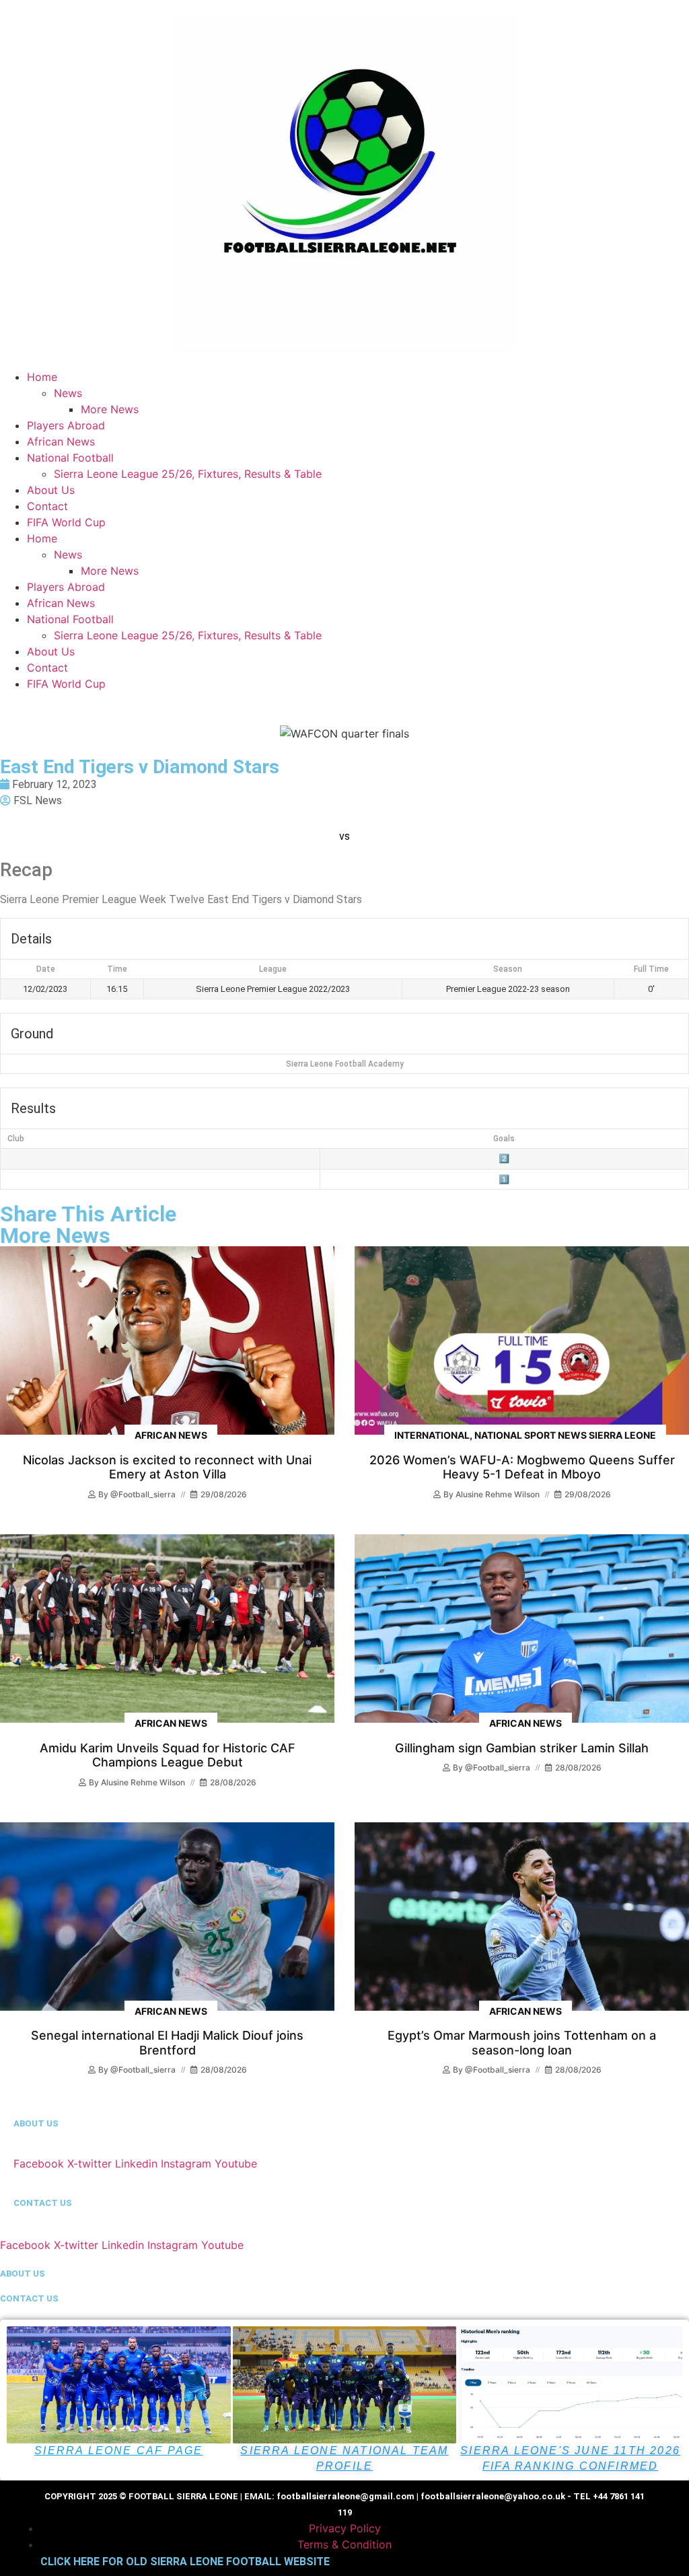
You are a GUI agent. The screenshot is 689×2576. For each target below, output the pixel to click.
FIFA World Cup (66, 522)
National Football (70, 458)
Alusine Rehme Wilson (498, 1494)
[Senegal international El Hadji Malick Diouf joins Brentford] (167, 1917)
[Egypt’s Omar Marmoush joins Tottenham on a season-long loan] (522, 1917)
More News (110, 409)
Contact (47, 506)
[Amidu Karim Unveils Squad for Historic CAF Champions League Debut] (167, 1629)
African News (61, 441)
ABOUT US (36, 2123)
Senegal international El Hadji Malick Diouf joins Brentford (167, 2043)
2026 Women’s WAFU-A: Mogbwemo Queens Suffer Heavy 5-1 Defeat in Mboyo (522, 1467)
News (68, 393)
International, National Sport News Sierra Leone (525, 1435)
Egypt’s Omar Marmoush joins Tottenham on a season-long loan (522, 2043)
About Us (51, 490)
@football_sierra (143, 1494)
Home (42, 377)
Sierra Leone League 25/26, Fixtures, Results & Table (188, 474)
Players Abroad (66, 425)
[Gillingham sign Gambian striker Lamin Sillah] (522, 1629)
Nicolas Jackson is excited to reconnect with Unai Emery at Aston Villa (167, 1467)
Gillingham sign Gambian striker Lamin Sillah (522, 1748)
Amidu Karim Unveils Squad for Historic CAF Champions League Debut (168, 1755)
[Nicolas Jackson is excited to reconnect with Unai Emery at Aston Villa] (167, 1340)
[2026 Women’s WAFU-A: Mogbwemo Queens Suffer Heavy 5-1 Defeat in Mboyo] (522, 1340)
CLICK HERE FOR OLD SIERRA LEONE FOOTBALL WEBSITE (185, 2562)
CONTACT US (43, 2203)
